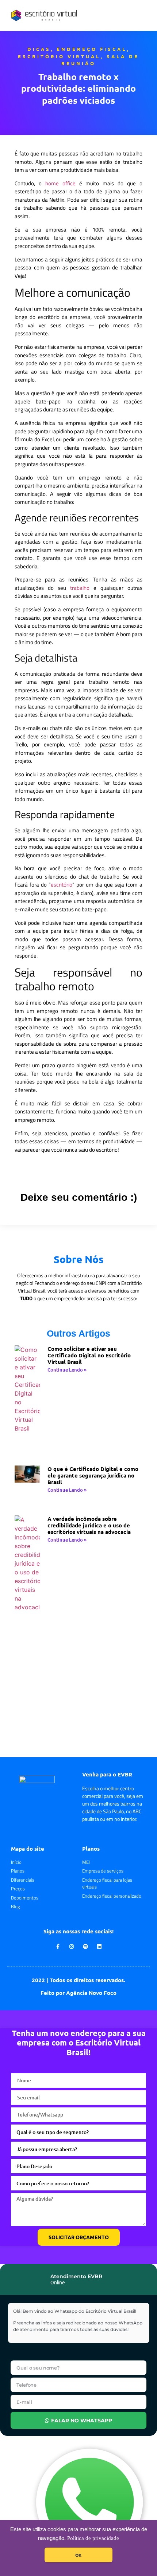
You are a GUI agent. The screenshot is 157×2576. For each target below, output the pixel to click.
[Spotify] (85, 1946)
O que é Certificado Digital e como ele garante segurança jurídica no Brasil (93, 1475)
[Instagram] (72, 1946)
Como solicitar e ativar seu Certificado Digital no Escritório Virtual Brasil (89, 1355)
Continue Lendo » (67, 1370)
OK (78, 2555)
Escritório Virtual (59, 56)
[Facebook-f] (58, 1946)
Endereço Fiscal (92, 49)
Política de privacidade (93, 2538)
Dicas (39, 49)
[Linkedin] (99, 1946)
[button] (143, 15)
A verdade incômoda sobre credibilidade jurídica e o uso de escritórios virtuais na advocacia (89, 1525)
